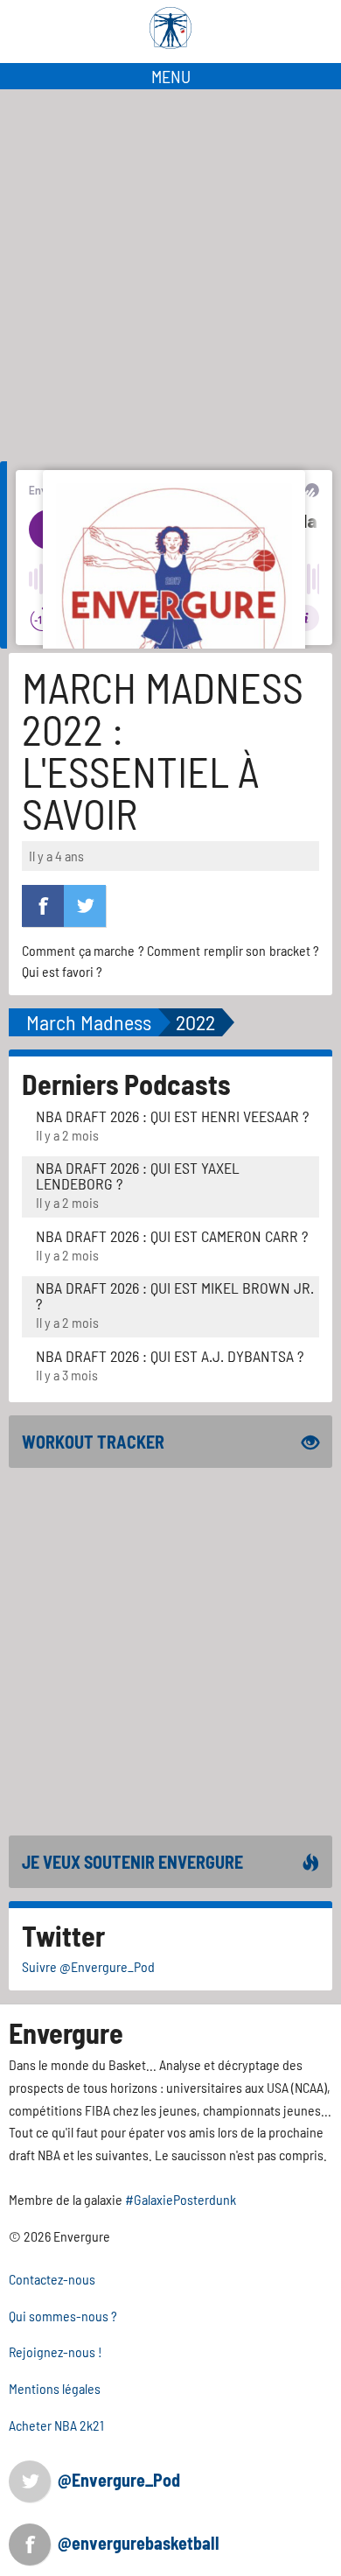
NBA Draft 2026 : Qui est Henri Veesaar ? (172, 1116)
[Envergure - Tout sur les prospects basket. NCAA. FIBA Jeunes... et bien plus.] (170, 28)
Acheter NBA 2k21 (56, 2425)
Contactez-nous (52, 2279)
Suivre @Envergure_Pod (88, 1966)
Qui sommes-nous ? (63, 2316)
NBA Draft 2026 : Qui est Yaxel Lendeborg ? (138, 1176)
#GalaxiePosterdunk (181, 2199)
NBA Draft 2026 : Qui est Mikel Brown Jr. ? (175, 1295)
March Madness (89, 1022)
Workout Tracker (93, 1442)
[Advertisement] (170, 269)
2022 (195, 1022)
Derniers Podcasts (126, 1084)
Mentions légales (55, 2388)
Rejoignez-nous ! (56, 2351)
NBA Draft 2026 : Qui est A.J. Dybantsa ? (170, 1356)
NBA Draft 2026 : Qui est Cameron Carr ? (172, 1236)
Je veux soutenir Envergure (132, 1862)
